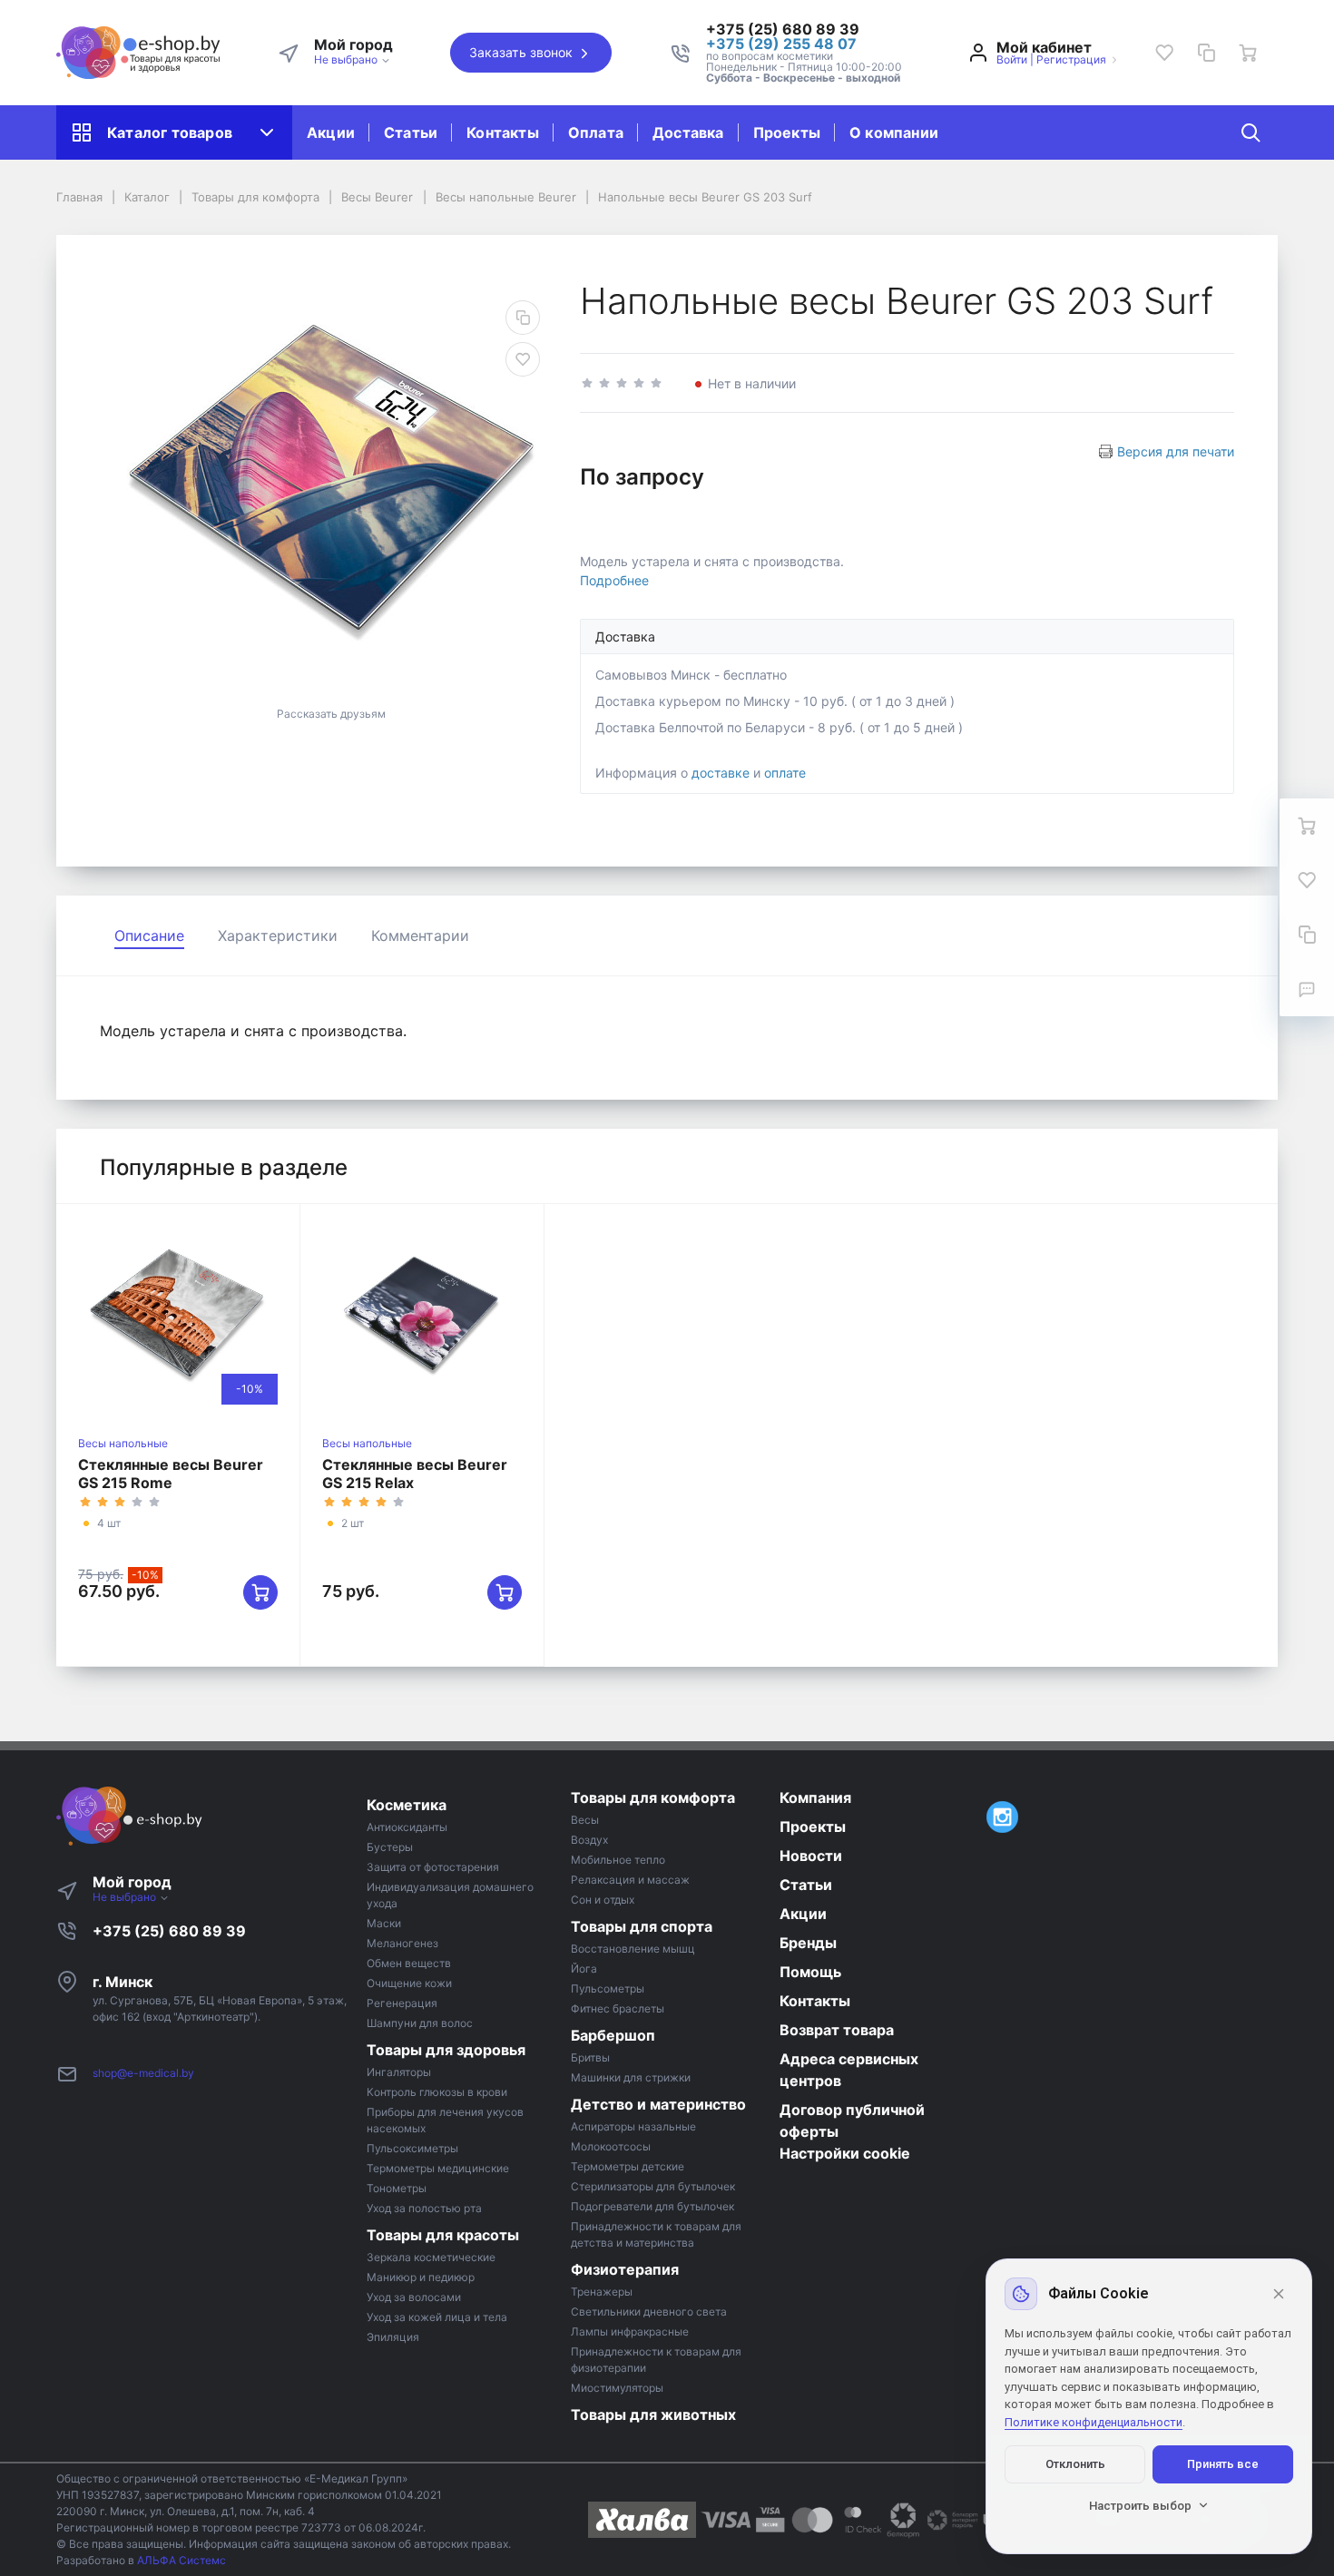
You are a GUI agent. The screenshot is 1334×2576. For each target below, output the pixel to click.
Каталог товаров (170, 132)
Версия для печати (1176, 451)
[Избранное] (1164, 53)
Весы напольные (123, 1443)
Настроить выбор (1140, 2506)
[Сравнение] (1206, 53)
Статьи (411, 132)
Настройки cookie (845, 2153)
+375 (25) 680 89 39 (169, 1931)
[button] (804, 29)
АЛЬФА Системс (180, 2560)
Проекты (787, 132)
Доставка (688, 132)
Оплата (596, 132)
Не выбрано (347, 59)
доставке (721, 773)
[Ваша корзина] (1248, 53)
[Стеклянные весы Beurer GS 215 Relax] (422, 1316)
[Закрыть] (1279, 2294)
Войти (1012, 59)
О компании (894, 132)
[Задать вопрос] (1307, 989)
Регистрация (1071, 59)
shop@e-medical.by (143, 2073)
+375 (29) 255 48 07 (781, 44)
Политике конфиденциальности (1094, 2422)
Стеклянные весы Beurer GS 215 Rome (171, 1474)
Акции (331, 132)
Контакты (503, 132)
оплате (785, 773)
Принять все (1223, 2464)
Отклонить (1075, 2464)
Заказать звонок (523, 52)
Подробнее (614, 580)
